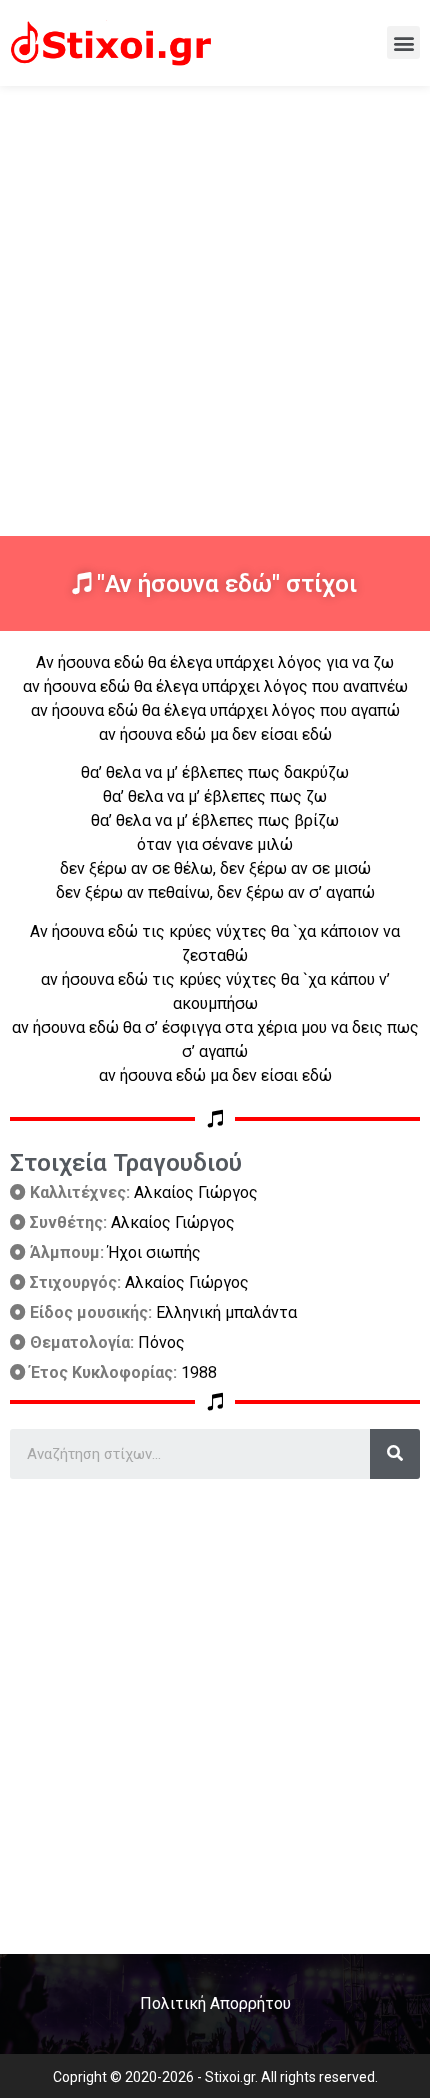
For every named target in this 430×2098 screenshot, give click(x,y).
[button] (403, 42)
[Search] (395, 1454)
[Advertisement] (215, 311)
